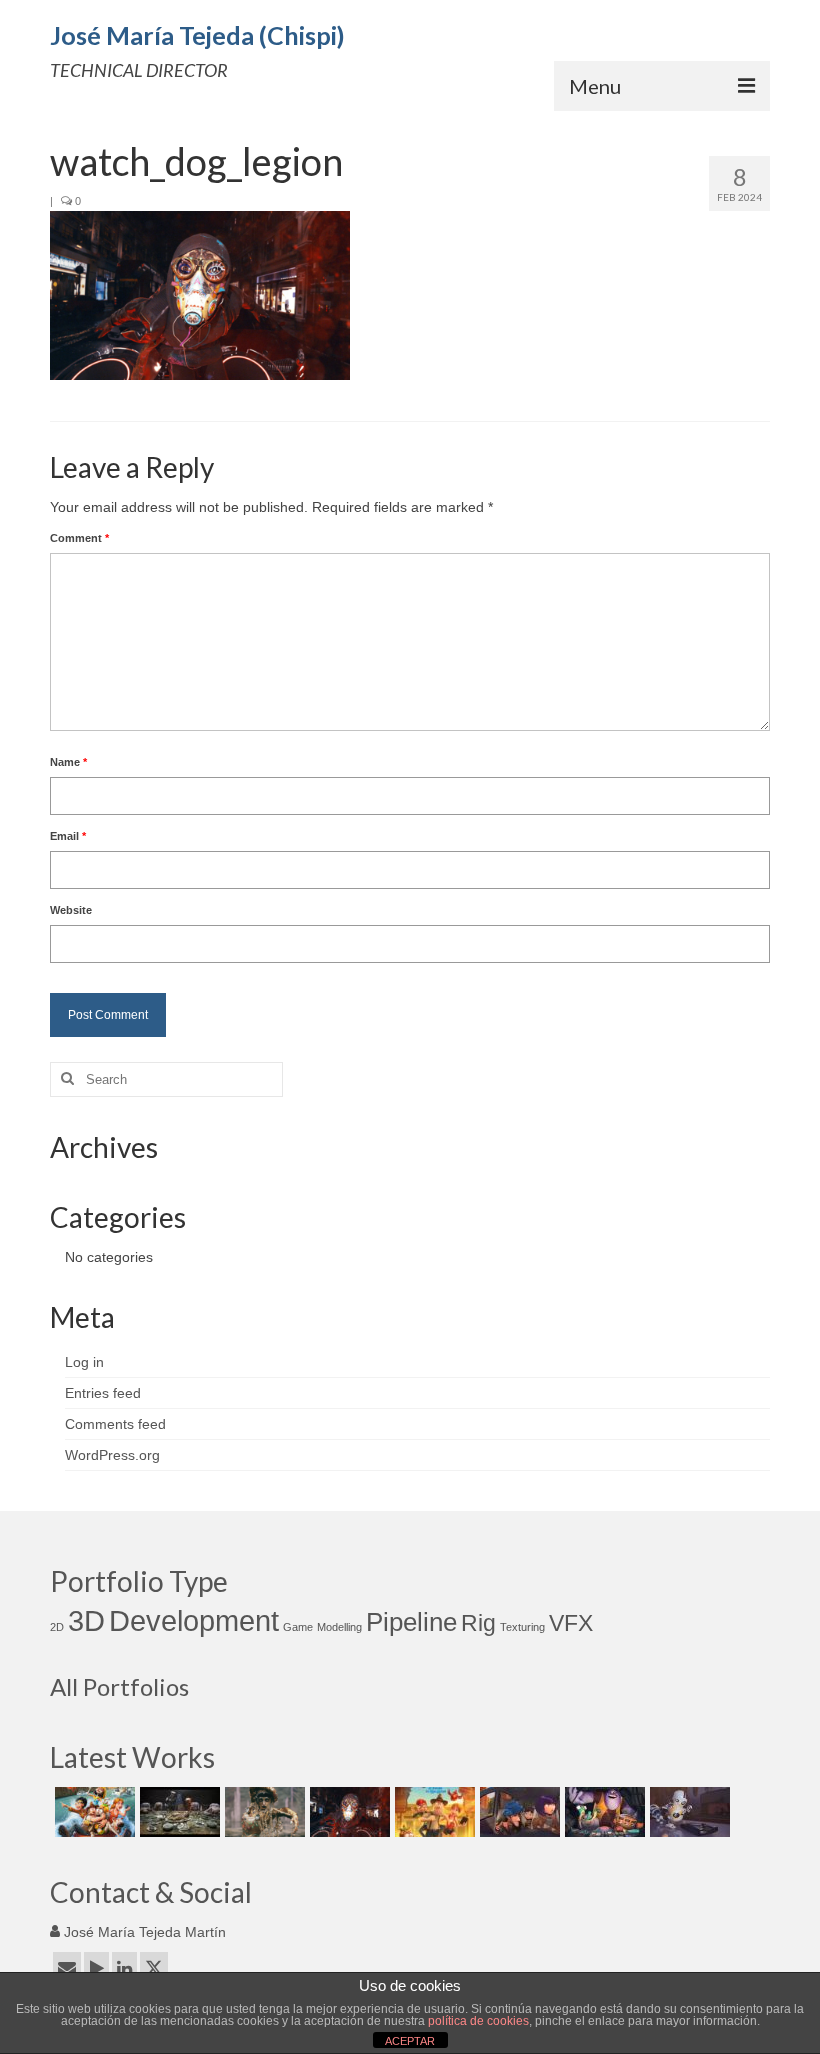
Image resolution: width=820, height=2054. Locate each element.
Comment (79, 538)
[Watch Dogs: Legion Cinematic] (347, 1812)
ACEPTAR (410, 2041)
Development (194, 1620)
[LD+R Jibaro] (262, 1812)
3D (86, 1620)
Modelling (339, 1627)
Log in (84, 1362)
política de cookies (478, 2021)
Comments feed (115, 1424)
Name (68, 762)
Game (298, 1627)
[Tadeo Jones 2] (432, 1812)
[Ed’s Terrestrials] (602, 1812)
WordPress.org (112, 1455)
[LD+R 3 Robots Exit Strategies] (177, 1812)
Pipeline (411, 1622)
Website (71, 910)
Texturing (522, 1627)
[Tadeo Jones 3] (92, 1812)
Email (68, 836)
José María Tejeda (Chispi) (197, 35)
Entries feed (103, 1393)
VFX (571, 1623)
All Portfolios (119, 1686)
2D (57, 1627)
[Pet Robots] (687, 1812)
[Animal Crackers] (517, 1812)
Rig (478, 1623)
